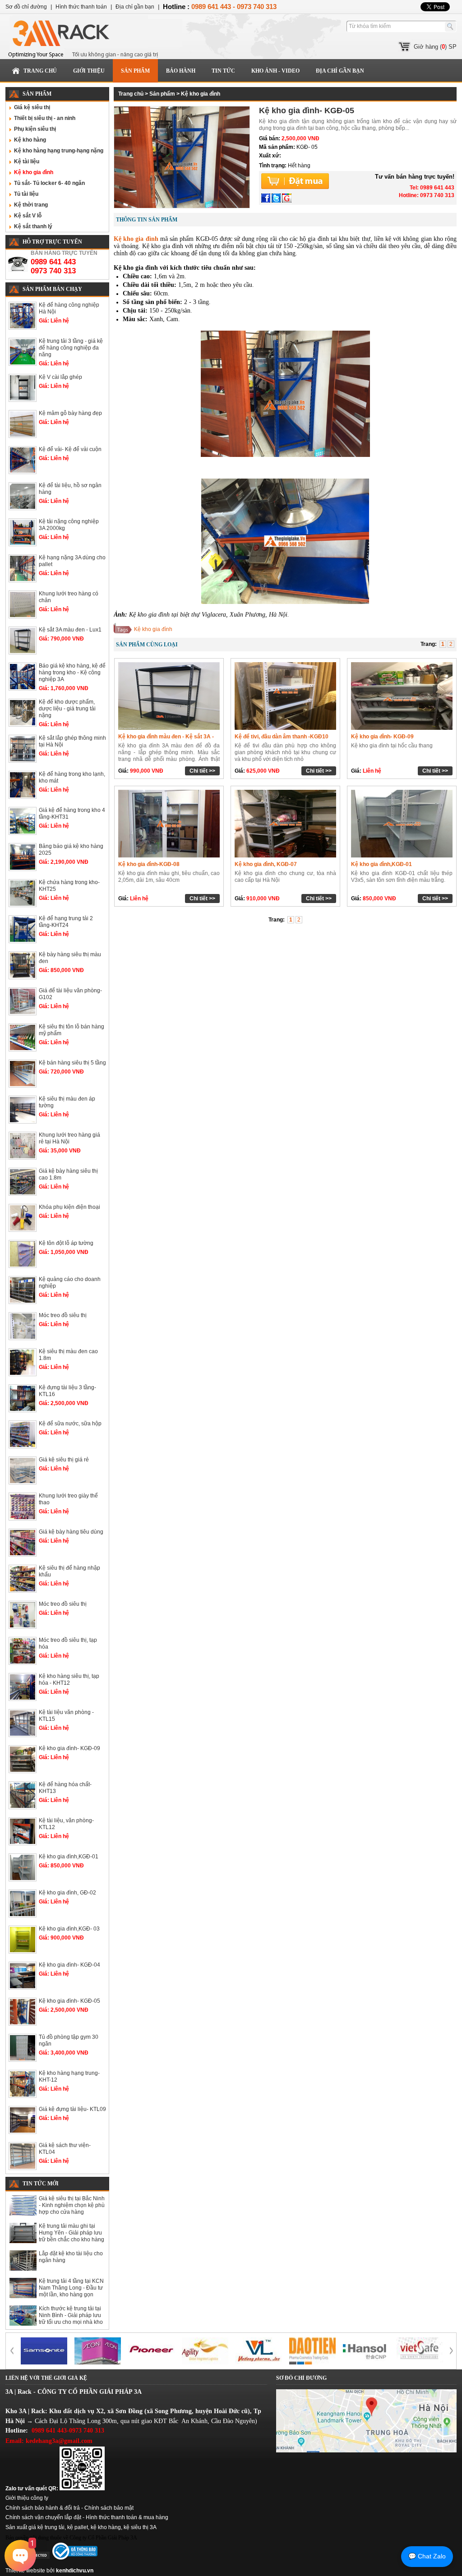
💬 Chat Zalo (427, 2556)
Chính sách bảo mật (109, 2508)
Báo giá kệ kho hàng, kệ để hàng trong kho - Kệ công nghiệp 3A (72, 673)
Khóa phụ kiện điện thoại (69, 1207)
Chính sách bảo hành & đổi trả (43, 2508)
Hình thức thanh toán (81, 7)
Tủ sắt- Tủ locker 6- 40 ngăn (49, 183)
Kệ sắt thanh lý (33, 226)
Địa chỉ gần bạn (340, 71)
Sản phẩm (135, 71)
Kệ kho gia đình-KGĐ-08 (149, 864)
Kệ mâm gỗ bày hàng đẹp (70, 413)
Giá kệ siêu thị (32, 107)
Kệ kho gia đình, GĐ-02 (67, 1893)
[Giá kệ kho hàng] (205, 2351)
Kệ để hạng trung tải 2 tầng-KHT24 (66, 922)
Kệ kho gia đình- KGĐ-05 (69, 2001)
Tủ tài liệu (26, 194)
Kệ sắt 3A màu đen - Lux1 (70, 630)
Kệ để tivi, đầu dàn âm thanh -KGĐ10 (282, 737)
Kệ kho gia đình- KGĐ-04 (69, 1965)
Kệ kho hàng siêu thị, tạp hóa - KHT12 (69, 1680)
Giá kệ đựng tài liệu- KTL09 (72, 2109)
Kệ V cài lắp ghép (60, 377)
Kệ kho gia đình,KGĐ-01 (69, 1857)
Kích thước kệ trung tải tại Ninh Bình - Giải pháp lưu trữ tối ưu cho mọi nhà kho (71, 2315)
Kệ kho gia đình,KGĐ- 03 (69, 1929)
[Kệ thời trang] (98, 2351)
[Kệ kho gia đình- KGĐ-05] (182, 206)
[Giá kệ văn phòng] (151, 2351)
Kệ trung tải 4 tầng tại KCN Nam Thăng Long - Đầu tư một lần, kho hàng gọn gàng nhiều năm (71, 2291)
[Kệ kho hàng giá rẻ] (259, 2351)
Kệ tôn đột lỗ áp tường (66, 1243)
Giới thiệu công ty (27, 2498)
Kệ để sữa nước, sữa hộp (70, 1424)
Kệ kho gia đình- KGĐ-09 (69, 1748)
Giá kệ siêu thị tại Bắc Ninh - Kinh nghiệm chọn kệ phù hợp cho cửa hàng (72, 2205)
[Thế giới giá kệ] (93, 37)
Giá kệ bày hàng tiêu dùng (71, 1532)
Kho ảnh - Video (275, 71)
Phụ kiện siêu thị (35, 129)
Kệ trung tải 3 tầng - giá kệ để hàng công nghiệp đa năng (71, 348)
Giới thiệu (89, 71)
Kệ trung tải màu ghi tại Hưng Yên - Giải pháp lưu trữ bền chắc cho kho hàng (72, 2233)
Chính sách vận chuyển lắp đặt (43, 2517)
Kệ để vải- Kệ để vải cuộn (70, 449)
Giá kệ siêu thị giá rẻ (64, 1460)
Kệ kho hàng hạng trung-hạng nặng (59, 151)
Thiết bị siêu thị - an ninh (45, 118)
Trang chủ (40, 71)
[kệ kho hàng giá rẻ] (44, 2351)
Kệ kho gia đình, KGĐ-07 (266, 864)
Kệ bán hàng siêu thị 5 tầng (72, 1063)
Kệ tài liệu (27, 161)
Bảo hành (181, 71)
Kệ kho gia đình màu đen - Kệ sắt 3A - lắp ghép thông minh (166, 740)
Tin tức (223, 71)
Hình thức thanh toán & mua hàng (127, 2517)
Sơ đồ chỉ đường (26, 7)
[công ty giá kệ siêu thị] (420, 2351)
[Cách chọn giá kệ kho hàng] (366, 2351)
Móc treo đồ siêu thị (63, 1315)
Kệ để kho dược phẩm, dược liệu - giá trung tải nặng (67, 709)
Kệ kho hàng (30, 140)
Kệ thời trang (31, 205)
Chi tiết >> (202, 771)
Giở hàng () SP (435, 47)
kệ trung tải (51, 2527)
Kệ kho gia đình (34, 172)
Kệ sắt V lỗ (28, 216)
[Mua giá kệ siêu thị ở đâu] (312, 2351)
